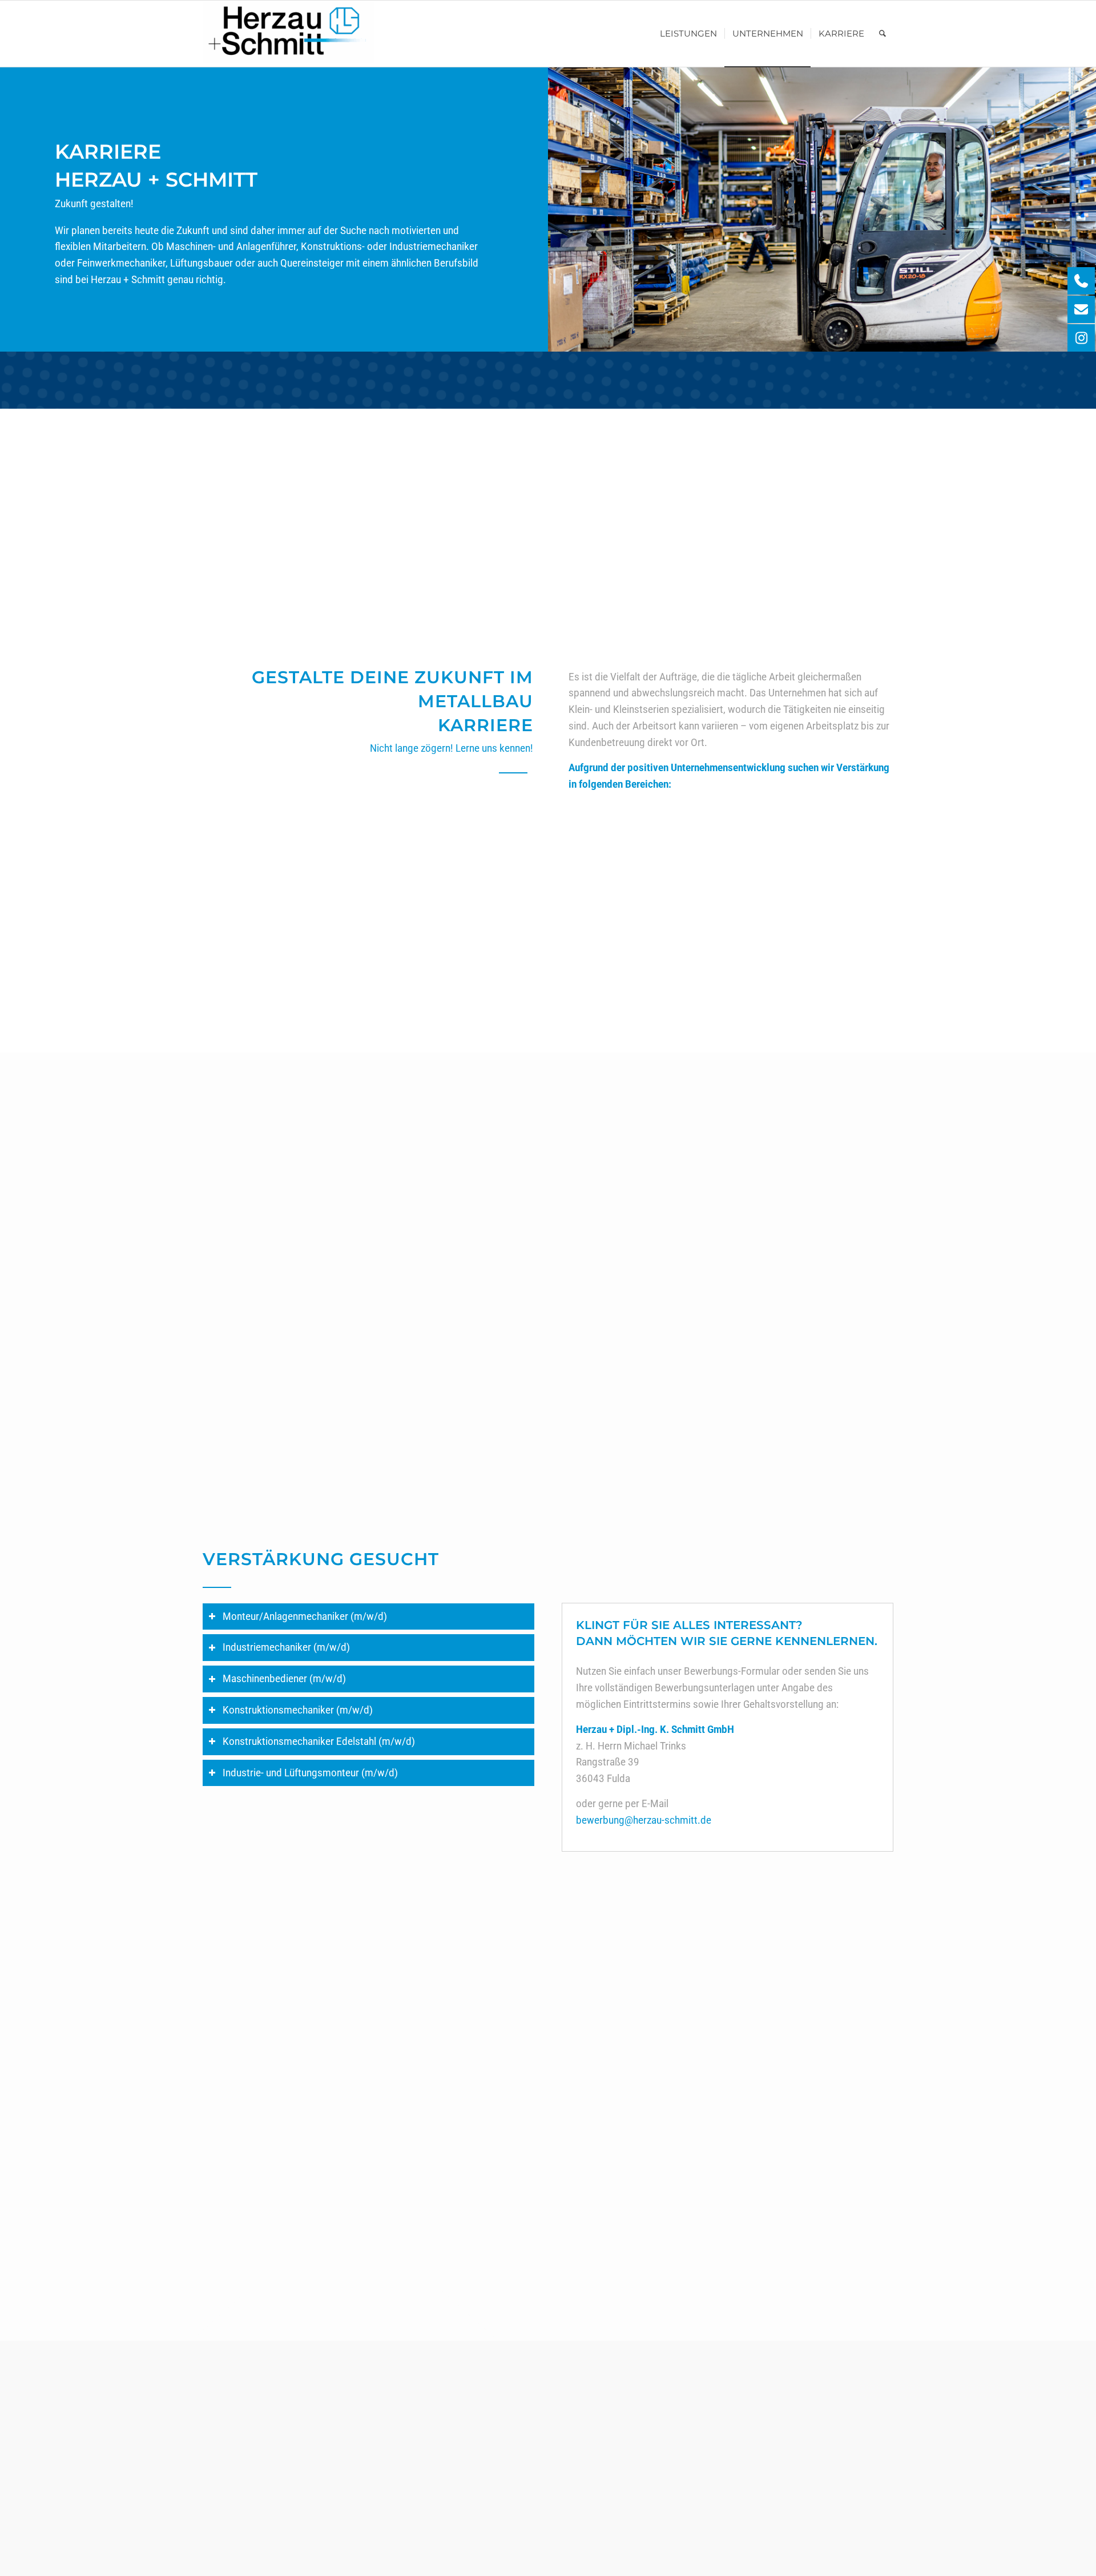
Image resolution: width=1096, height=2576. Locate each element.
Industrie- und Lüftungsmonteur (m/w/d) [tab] (310, 1773)
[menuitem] (688, 34)
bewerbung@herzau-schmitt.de (644, 1820)
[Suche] (883, 34)
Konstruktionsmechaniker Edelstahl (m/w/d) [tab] (319, 1741)
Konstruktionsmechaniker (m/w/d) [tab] (298, 1710)
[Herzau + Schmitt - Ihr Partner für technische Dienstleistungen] (288, 34)
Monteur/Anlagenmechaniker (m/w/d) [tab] (305, 1616)
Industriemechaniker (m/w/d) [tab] (286, 1647)
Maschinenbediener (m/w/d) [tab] (284, 1678)
